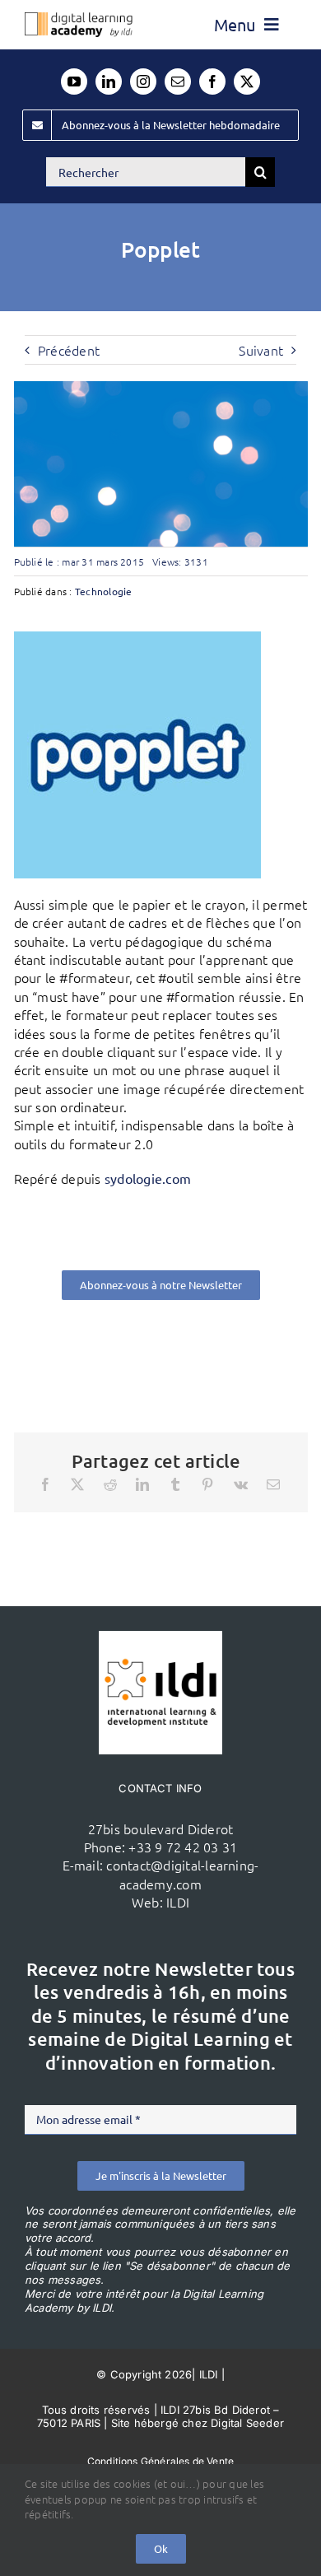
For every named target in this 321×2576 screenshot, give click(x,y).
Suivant (261, 350)
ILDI (178, 1902)
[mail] (178, 82)
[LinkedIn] (142, 1484)
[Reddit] (110, 1484)
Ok (161, 2548)
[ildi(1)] (160, 1637)
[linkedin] (109, 82)
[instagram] (143, 82)
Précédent (69, 350)
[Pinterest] (207, 1484)
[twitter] (247, 82)
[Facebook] (45, 1484)
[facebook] (212, 82)
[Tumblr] (175, 1484)
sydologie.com (148, 1178)
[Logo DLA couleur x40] (79, 19)
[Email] (273, 1484)
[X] (77, 1484)
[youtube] (74, 82)
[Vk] (241, 1484)
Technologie (104, 591)
